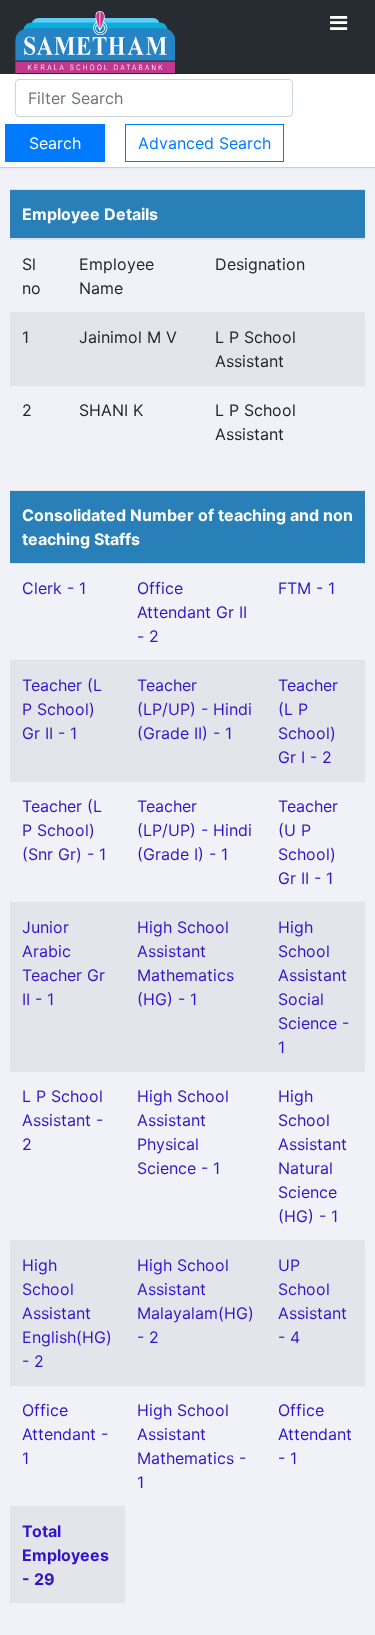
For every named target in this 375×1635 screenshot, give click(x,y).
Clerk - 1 (54, 588)
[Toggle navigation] (338, 23)
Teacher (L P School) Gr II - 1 (62, 709)
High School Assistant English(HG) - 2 (67, 1313)
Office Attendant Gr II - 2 (192, 612)
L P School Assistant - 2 (62, 1120)
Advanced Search (204, 143)
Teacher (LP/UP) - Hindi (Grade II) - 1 (194, 709)
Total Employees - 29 (65, 1555)
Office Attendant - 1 (65, 1434)
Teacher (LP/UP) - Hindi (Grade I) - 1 (194, 830)
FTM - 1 (306, 588)
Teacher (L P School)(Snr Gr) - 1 (64, 830)
